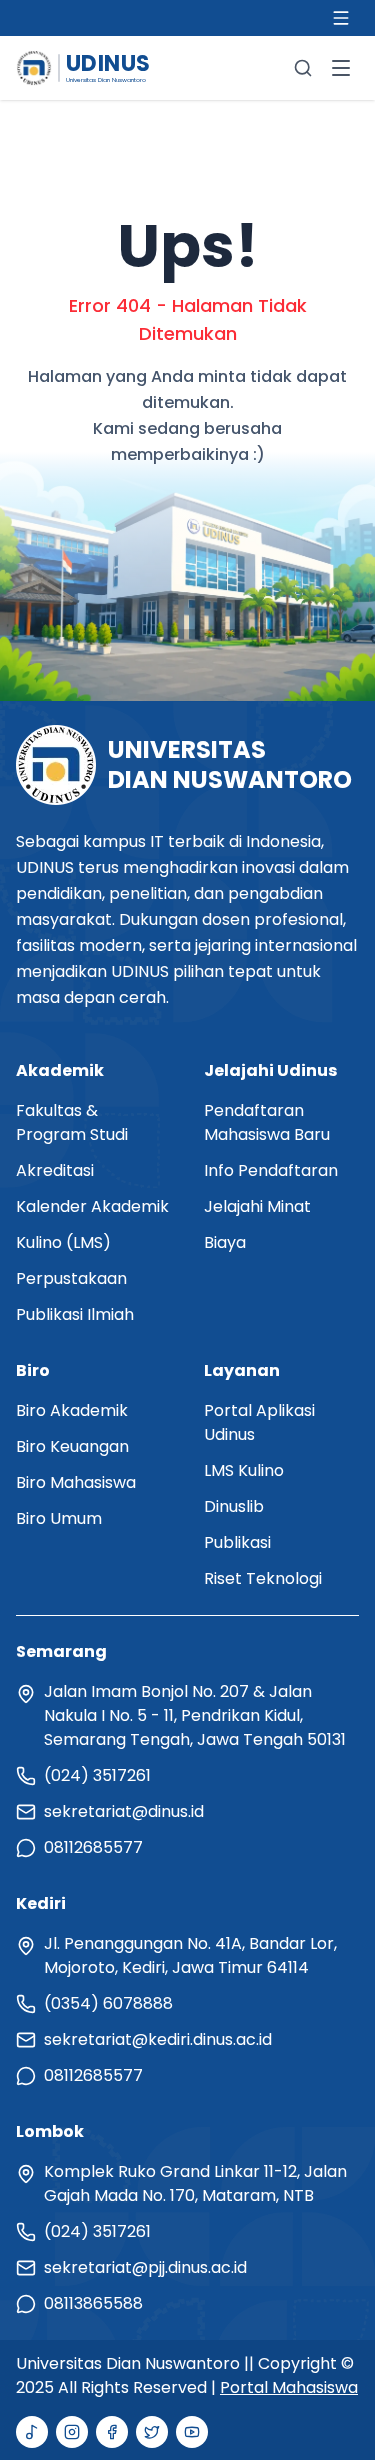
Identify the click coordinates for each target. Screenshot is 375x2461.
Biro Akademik (72, 1410)
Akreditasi (55, 1170)
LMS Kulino (244, 1470)
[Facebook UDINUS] (112, 2432)
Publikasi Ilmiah (75, 1314)
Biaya (225, 1242)
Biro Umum (59, 1518)
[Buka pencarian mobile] (303, 68)
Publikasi (237, 1542)
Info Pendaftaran (271, 1170)
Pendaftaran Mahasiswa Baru (267, 1122)
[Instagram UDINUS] (72, 2432)
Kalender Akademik (92, 1206)
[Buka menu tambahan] (341, 18)
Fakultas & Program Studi (72, 1122)
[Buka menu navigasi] (341, 68)
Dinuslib (234, 1506)
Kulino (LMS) (63, 1242)
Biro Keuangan (72, 1446)
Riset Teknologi (263, 1578)
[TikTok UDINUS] (32, 2432)
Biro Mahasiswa (76, 1482)
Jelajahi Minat (257, 1206)
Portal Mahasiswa (289, 2387)
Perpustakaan (71, 1278)
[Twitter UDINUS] (152, 2432)
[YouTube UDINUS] (192, 2432)
